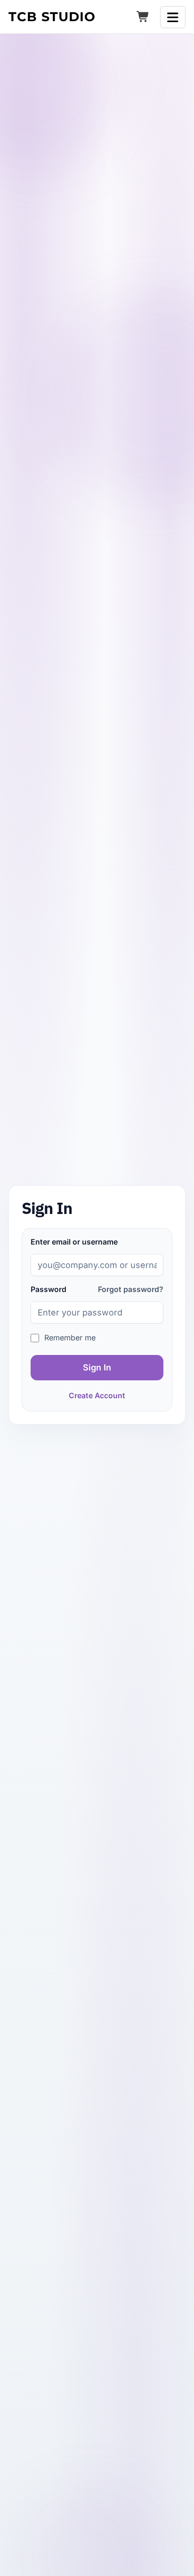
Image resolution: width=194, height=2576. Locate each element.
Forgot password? (131, 1289)
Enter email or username (74, 1242)
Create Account (97, 1396)
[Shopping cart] (143, 17)
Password (48, 1289)
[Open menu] (173, 17)
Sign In (97, 1367)
